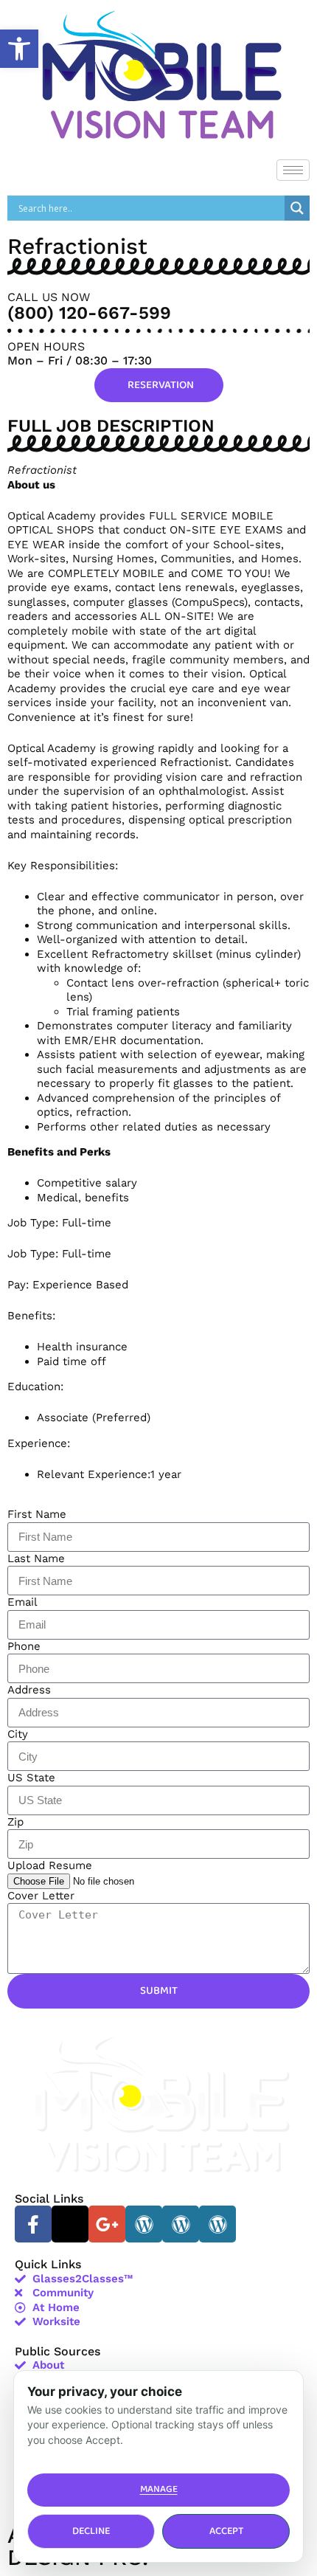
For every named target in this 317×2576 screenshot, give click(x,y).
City (18, 1734)
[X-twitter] (70, 2224)
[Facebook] (33, 2224)
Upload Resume (50, 1865)
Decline (91, 2531)
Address (29, 1690)
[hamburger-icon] (293, 170)
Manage (159, 2489)
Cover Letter (41, 1896)
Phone (24, 1646)
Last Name (36, 1558)
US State (31, 1778)
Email (22, 1602)
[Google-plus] (107, 2224)
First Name (37, 1514)
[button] (19, 49)
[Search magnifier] (297, 208)
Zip (15, 1822)
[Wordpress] (144, 2224)
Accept (226, 2531)
